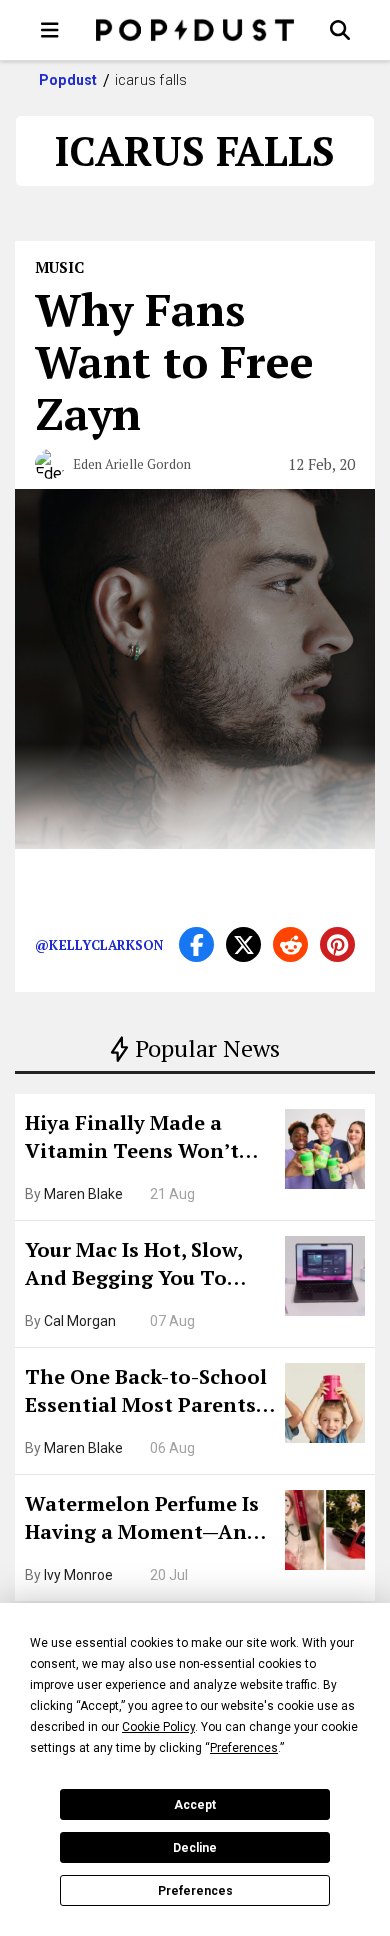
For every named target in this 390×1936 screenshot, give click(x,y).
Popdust (68, 80)
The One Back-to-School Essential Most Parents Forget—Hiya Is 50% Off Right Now (146, 1393)
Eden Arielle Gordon (132, 464)
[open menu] (50, 30)
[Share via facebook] (196, 944)
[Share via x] (243, 944)
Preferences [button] (244, 1748)
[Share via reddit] (290, 944)
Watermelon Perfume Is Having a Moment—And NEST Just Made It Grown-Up (142, 1520)
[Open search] (340, 30)
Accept (195, 1805)
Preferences (195, 1891)
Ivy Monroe (78, 1575)
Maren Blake (83, 1194)
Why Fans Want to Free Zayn (174, 361)
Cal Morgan (80, 1321)
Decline (195, 1848)
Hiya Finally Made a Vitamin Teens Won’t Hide (132, 1139)
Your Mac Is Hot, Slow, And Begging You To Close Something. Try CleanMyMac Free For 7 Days (140, 1266)
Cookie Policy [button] (158, 1727)
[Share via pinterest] (337, 944)
